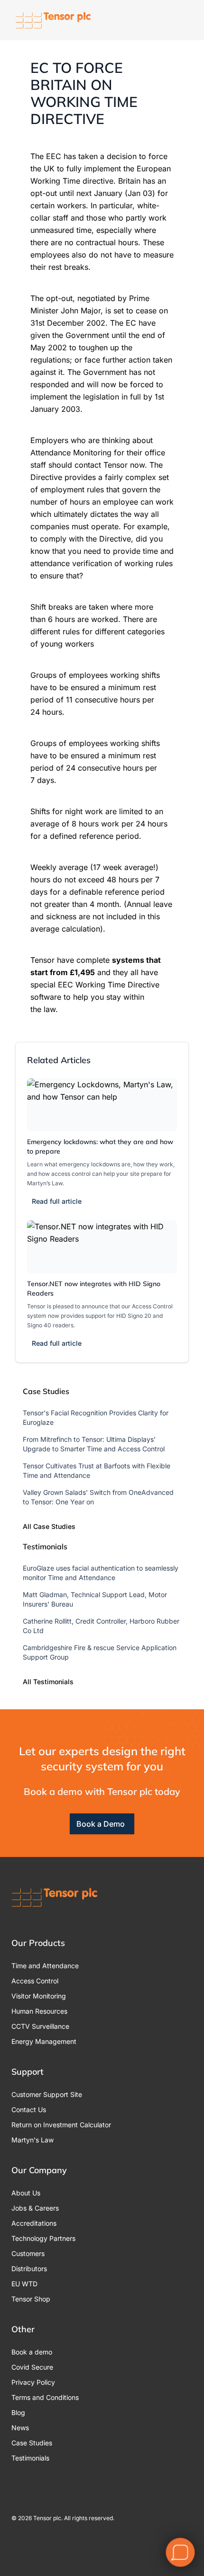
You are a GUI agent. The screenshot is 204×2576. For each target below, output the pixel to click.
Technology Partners (43, 2238)
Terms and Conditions (45, 2397)
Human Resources (39, 2011)
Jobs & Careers (35, 2208)
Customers (28, 2253)
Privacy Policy (33, 2382)
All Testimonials (48, 1682)
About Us (26, 2193)
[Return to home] (53, 20)
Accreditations (34, 2223)
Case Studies (32, 2443)
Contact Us (29, 2110)
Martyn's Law (32, 2140)
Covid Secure (32, 2367)
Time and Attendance (45, 1966)
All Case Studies (49, 1526)
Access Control (35, 1981)
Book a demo (32, 2352)
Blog (18, 2412)
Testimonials (30, 2458)
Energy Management (44, 2041)
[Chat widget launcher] (180, 2552)
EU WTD (24, 2284)
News (20, 2428)
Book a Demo (101, 1824)
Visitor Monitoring (39, 1996)
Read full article (57, 1201)
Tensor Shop (31, 2299)
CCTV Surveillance (40, 2026)
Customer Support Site (47, 2094)
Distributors (29, 2269)
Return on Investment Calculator (61, 2125)
